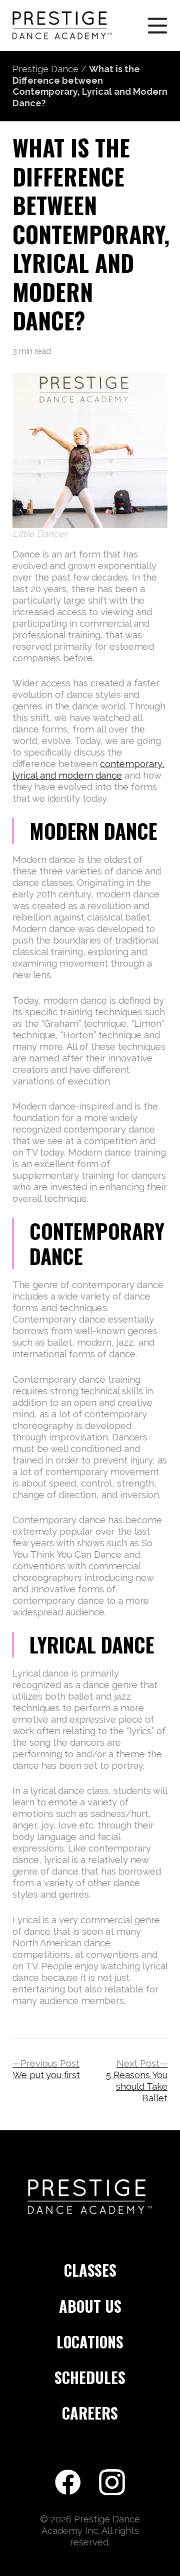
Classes (90, 2271)
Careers (90, 2414)
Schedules (90, 2378)
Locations (90, 2343)
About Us (90, 2307)
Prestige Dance (45, 69)
